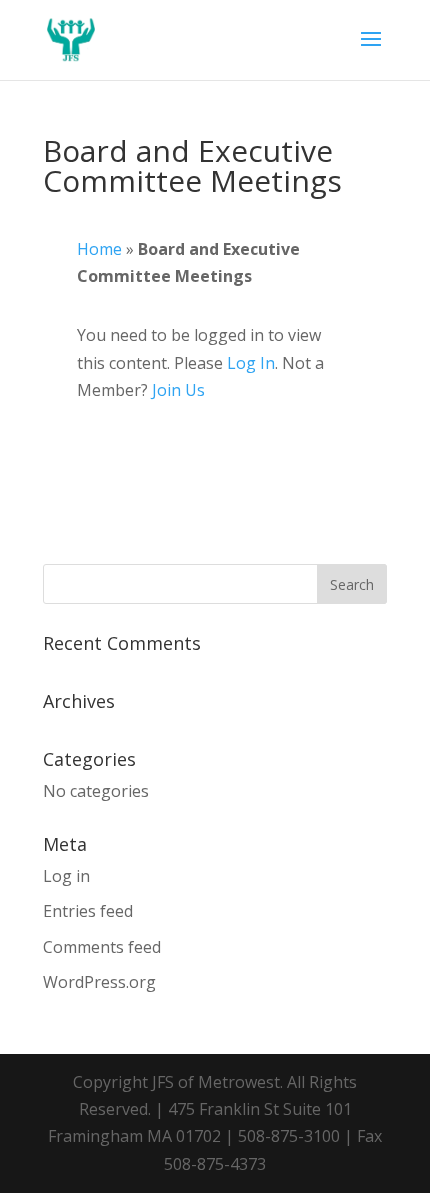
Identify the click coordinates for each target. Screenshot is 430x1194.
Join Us (178, 390)
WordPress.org (99, 982)
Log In (251, 363)
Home (99, 249)
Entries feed (88, 911)
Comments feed (102, 947)
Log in (66, 876)
